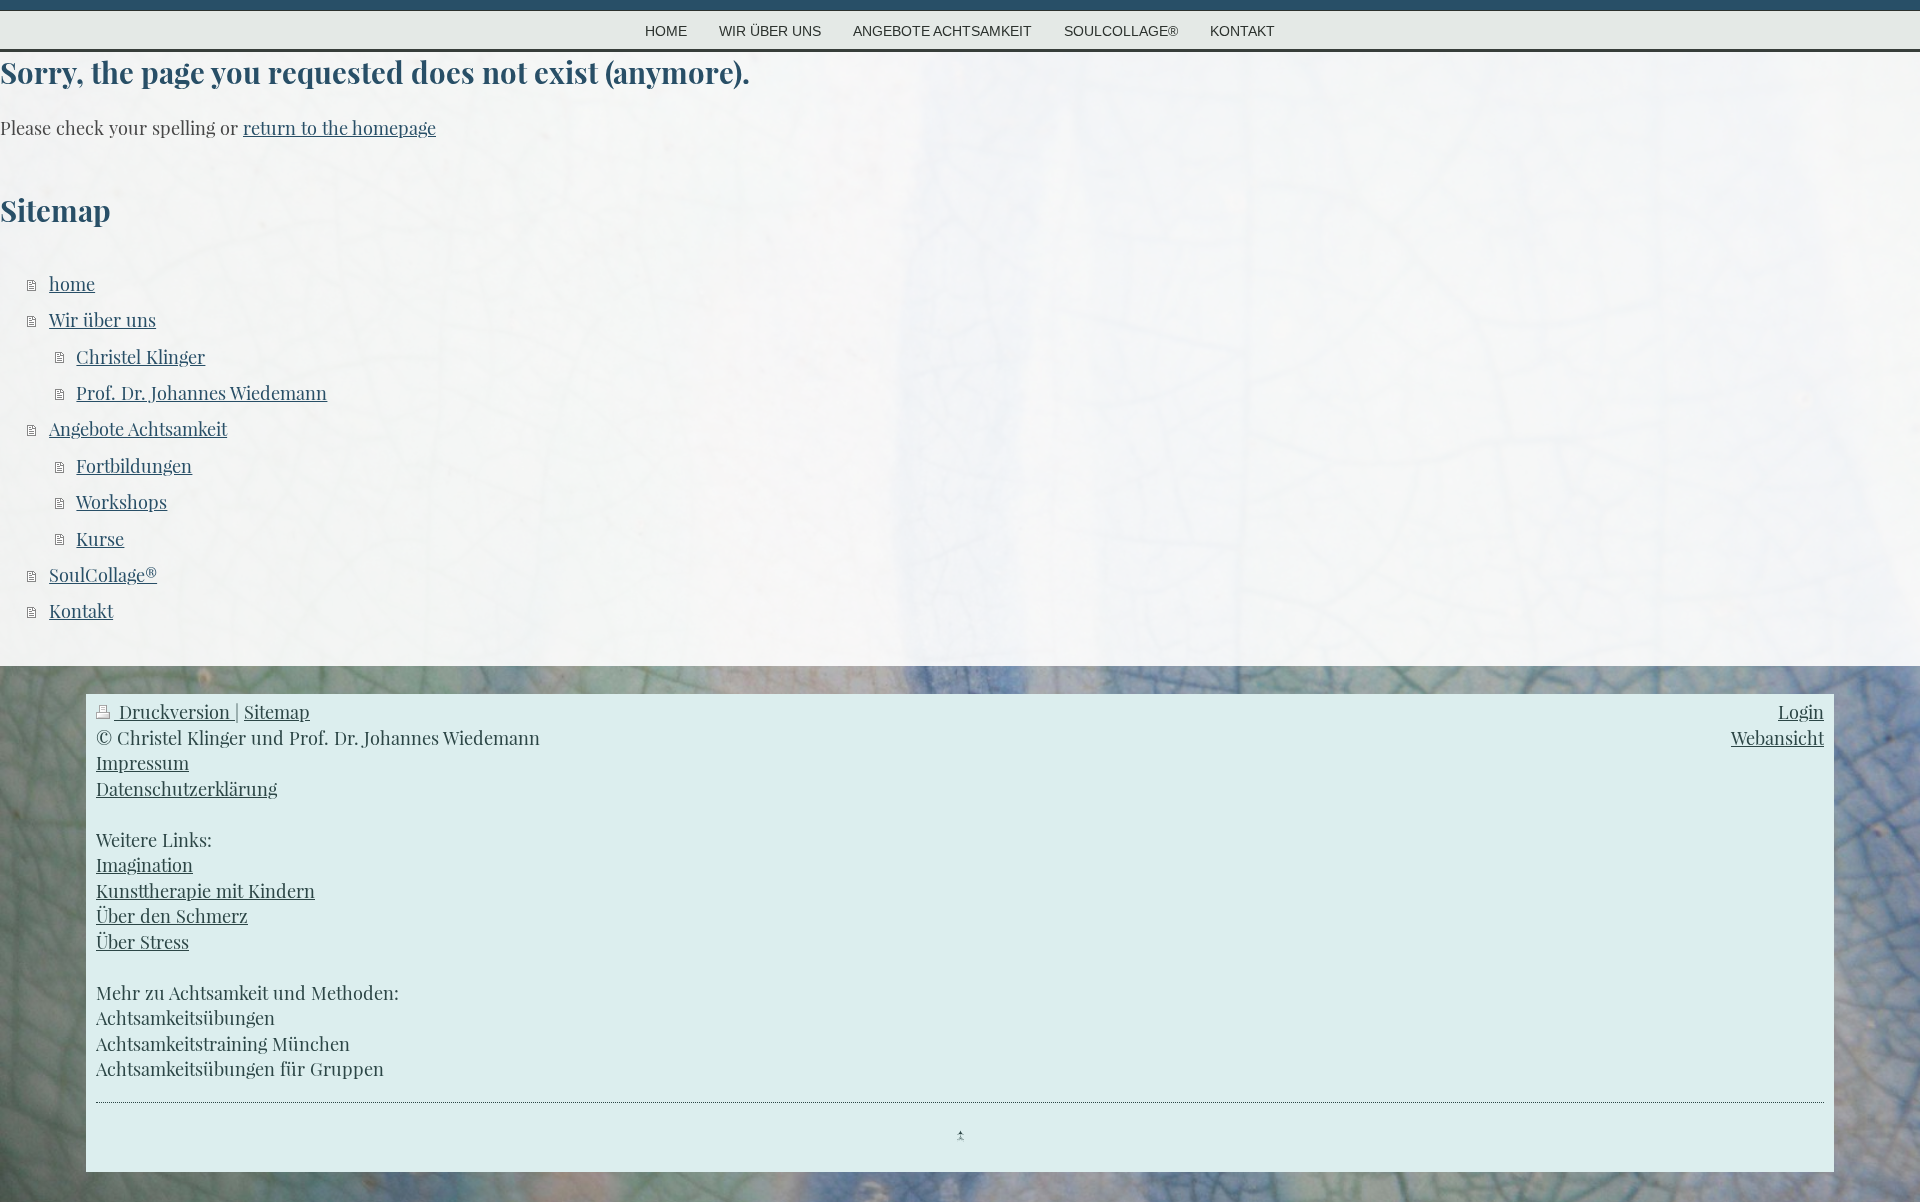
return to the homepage (339, 127)
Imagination (144, 864)
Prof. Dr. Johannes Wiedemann (201, 392)
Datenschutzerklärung (186, 788)
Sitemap (277, 711)
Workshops (121, 501)
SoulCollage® (103, 574)
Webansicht (1777, 737)
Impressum (142, 762)
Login (1801, 711)
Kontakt (81, 610)
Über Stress (142, 941)
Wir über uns (102, 319)
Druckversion (174, 711)
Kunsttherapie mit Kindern (205, 890)
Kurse (100, 538)
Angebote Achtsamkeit (138, 428)
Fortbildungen (134, 465)
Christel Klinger (140, 356)
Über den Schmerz (172, 915)
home (72, 283)
